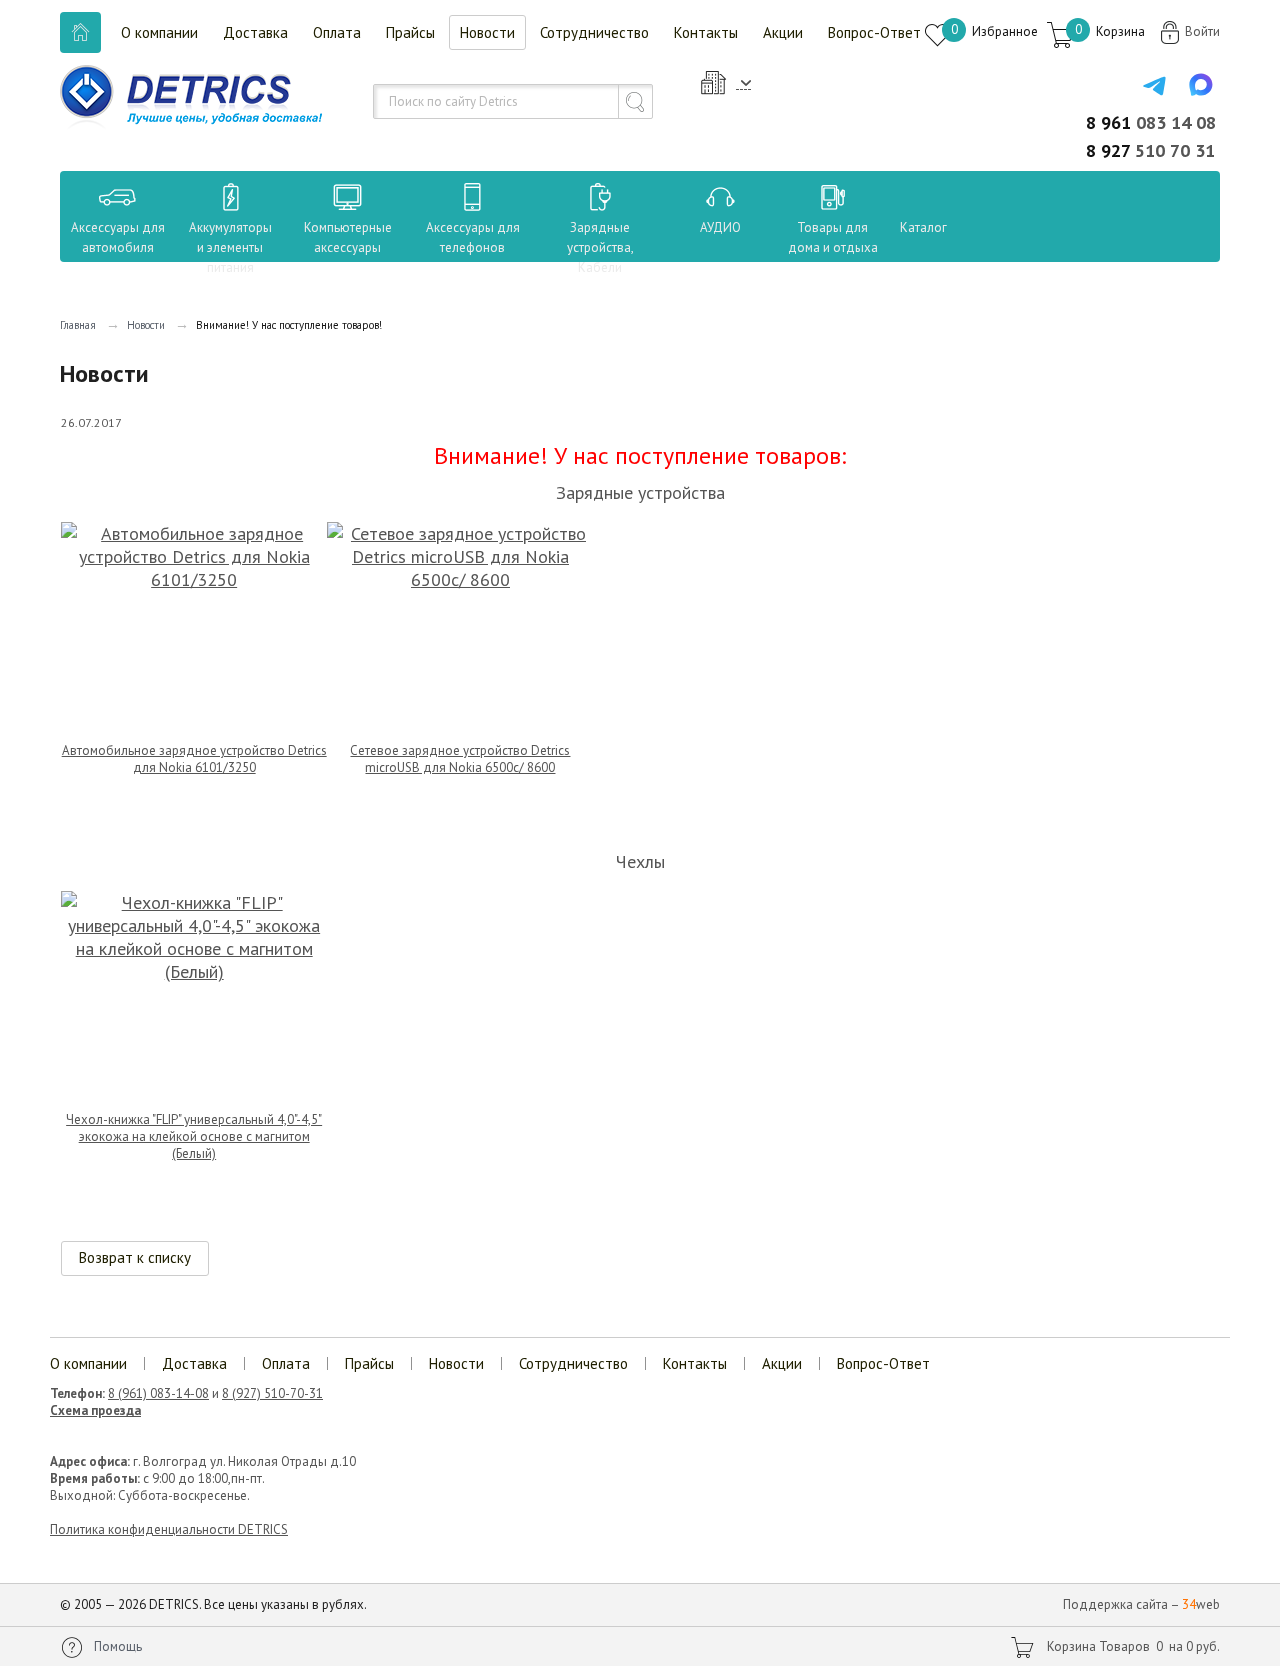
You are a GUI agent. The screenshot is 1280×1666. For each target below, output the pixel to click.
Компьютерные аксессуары (348, 237)
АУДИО (720, 227)
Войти (1202, 31)
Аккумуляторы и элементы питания (230, 247)
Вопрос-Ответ (874, 32)
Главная (78, 325)
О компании (159, 32)
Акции (783, 32)
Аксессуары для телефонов (473, 237)
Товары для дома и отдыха (833, 237)
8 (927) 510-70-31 (272, 1393)
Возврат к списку (135, 1257)
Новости (487, 32)
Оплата (337, 32)
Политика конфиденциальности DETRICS (169, 1529)
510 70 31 (1150, 150)
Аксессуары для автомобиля (118, 237)
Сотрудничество (594, 32)
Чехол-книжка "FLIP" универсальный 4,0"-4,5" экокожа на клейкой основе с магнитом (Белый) (194, 1136)
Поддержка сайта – (1141, 1604)
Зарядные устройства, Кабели (600, 247)
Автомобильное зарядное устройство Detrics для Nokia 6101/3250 (194, 759)
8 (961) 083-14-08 (158, 1393)
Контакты (706, 32)
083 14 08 (1151, 122)
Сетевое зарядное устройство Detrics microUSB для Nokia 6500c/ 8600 (460, 759)
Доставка (255, 32)
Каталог (905, 227)
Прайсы (410, 32)
